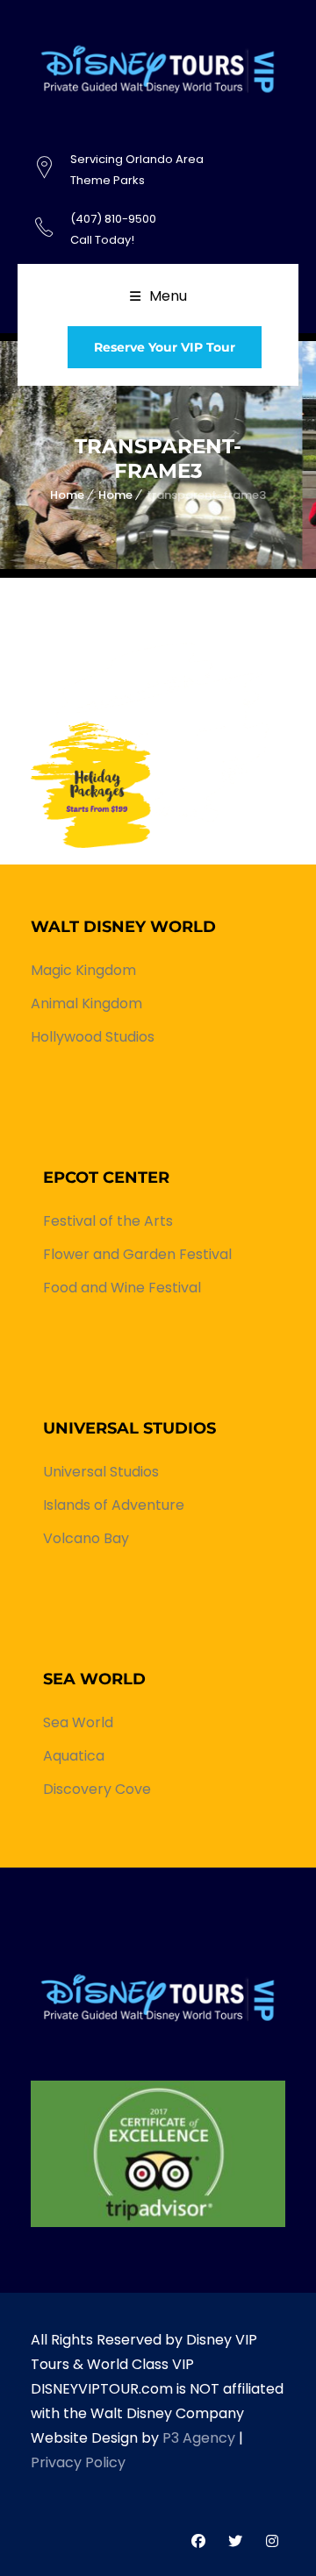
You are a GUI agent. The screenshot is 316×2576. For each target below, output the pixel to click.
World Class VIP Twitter (235, 2541)
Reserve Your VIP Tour (165, 347)
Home (67, 495)
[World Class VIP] (158, 2153)
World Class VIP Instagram (272, 2541)
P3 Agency (199, 2438)
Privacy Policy (78, 2462)
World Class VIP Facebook (198, 2541)
